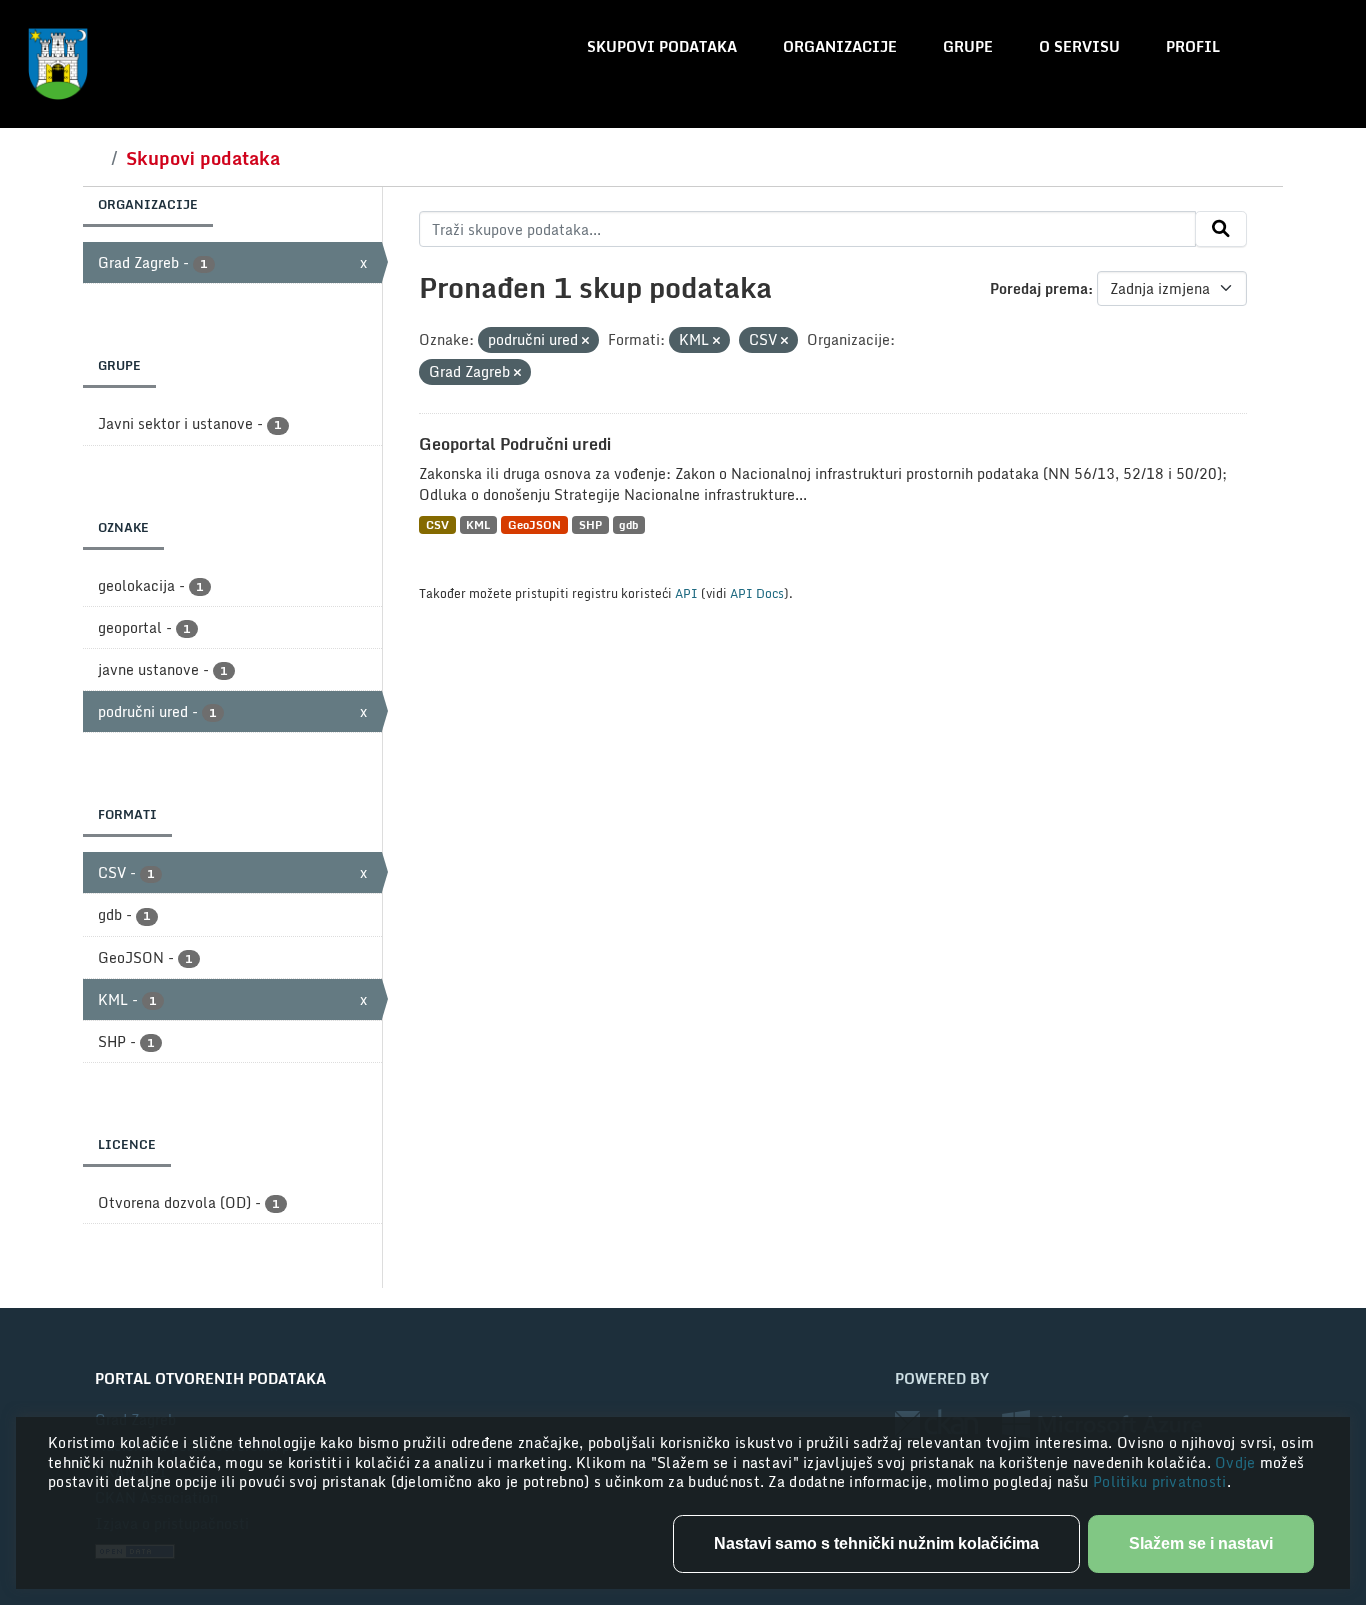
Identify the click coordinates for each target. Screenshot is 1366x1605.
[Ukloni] (585, 341)
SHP (590, 524)
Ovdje (1237, 1462)
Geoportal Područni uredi (515, 444)
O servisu (1079, 46)
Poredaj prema (1039, 288)
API (686, 593)
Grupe (968, 46)
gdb (628, 524)
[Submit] (1221, 229)
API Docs (757, 593)
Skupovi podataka (662, 46)
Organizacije (840, 46)
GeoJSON (534, 524)
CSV (437, 524)
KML (478, 524)
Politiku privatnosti (1160, 1481)
